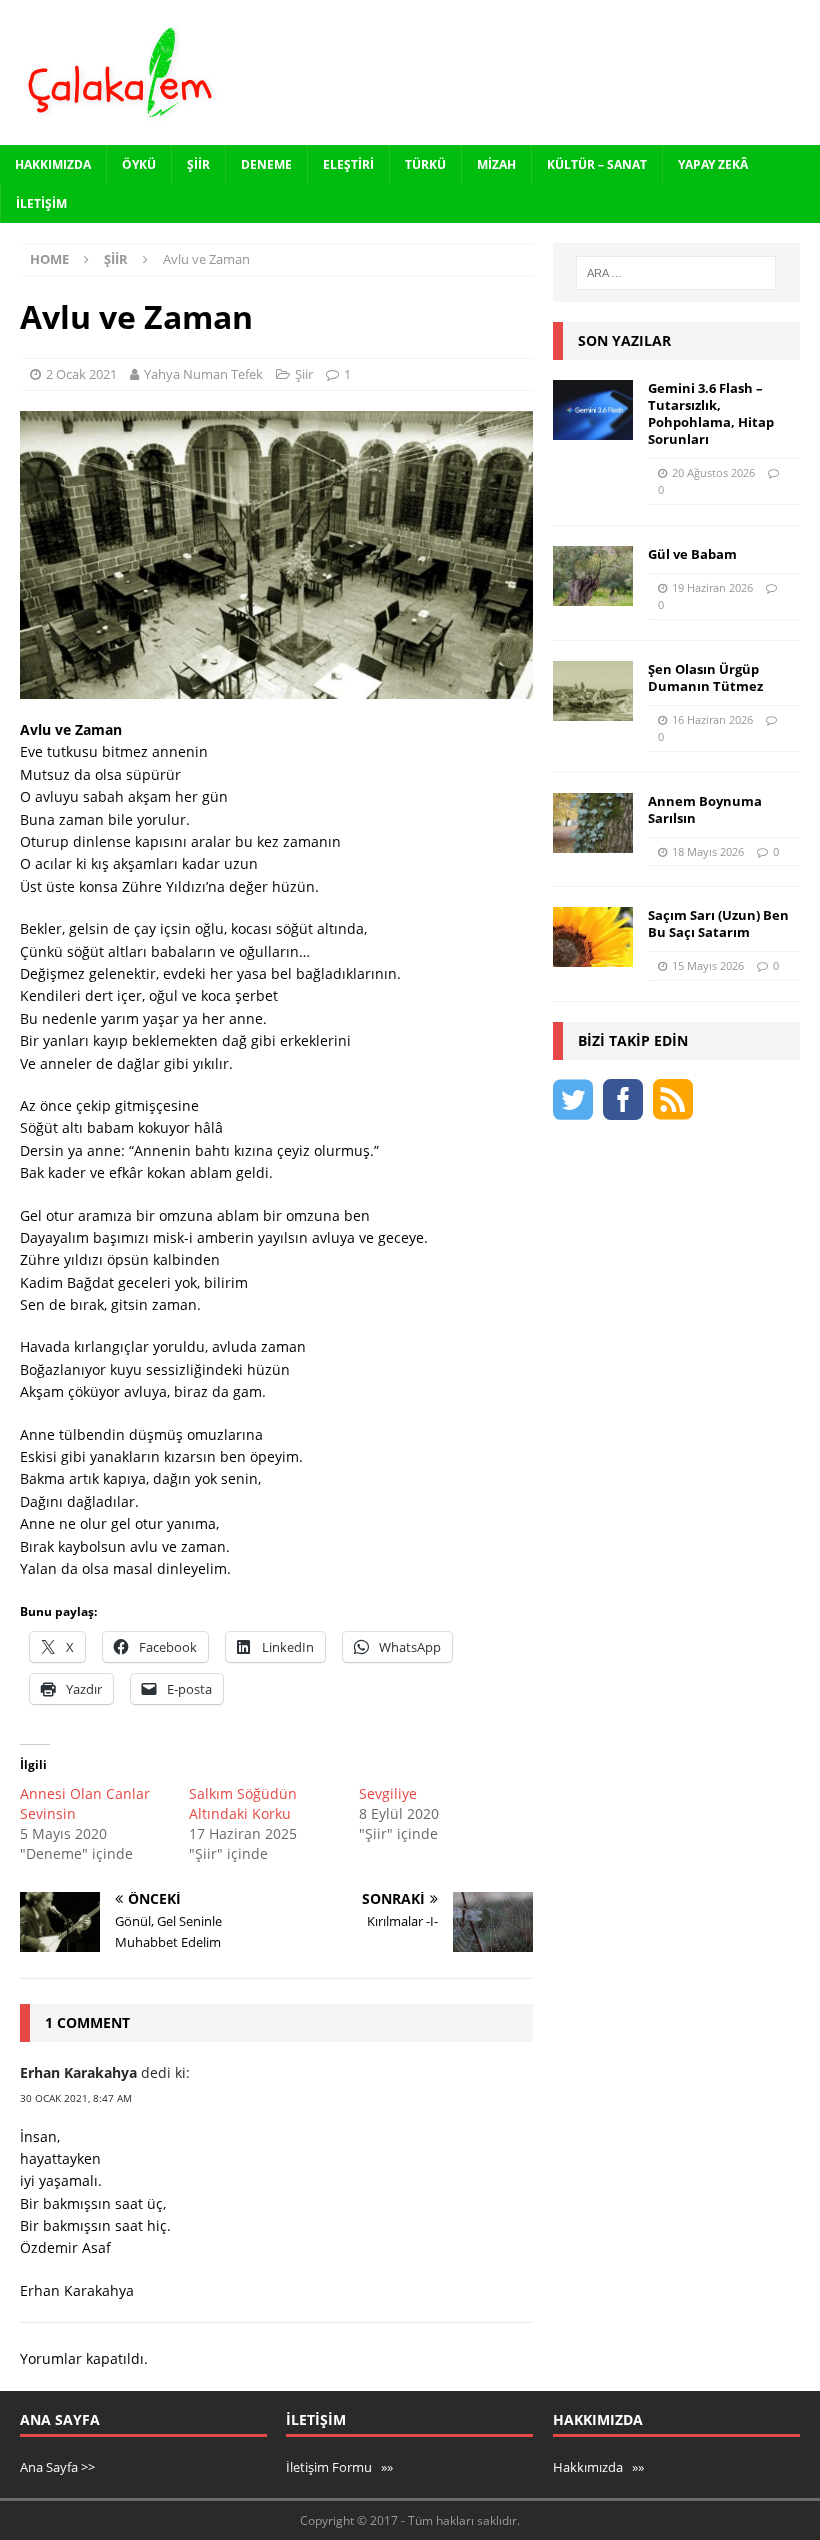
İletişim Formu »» (339, 2467)
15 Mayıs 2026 (708, 965)
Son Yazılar (624, 340)
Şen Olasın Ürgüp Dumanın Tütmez (705, 677)
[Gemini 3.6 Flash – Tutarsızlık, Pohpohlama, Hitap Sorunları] (593, 410)
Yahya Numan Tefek (203, 374)
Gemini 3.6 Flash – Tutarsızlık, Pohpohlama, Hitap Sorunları (711, 413)
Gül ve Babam (692, 554)
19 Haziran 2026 (712, 587)
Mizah (496, 164)
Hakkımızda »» (598, 2467)
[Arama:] (676, 273)
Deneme (266, 164)
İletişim (41, 203)
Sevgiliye (388, 1793)
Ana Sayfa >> (57, 2467)
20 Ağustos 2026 (713, 472)
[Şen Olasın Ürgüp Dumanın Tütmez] (593, 691)
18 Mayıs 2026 (708, 851)
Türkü (425, 164)
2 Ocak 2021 (81, 374)
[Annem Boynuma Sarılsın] (593, 823)
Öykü (139, 164)
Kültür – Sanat (597, 164)
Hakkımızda (53, 164)
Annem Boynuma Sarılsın (705, 809)
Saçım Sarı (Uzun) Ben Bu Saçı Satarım (718, 923)
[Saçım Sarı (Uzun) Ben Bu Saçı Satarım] (593, 937)
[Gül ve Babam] (593, 576)
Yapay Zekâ (713, 164)
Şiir (198, 164)
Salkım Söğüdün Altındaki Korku (243, 1803)
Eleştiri (348, 164)
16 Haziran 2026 (712, 719)
